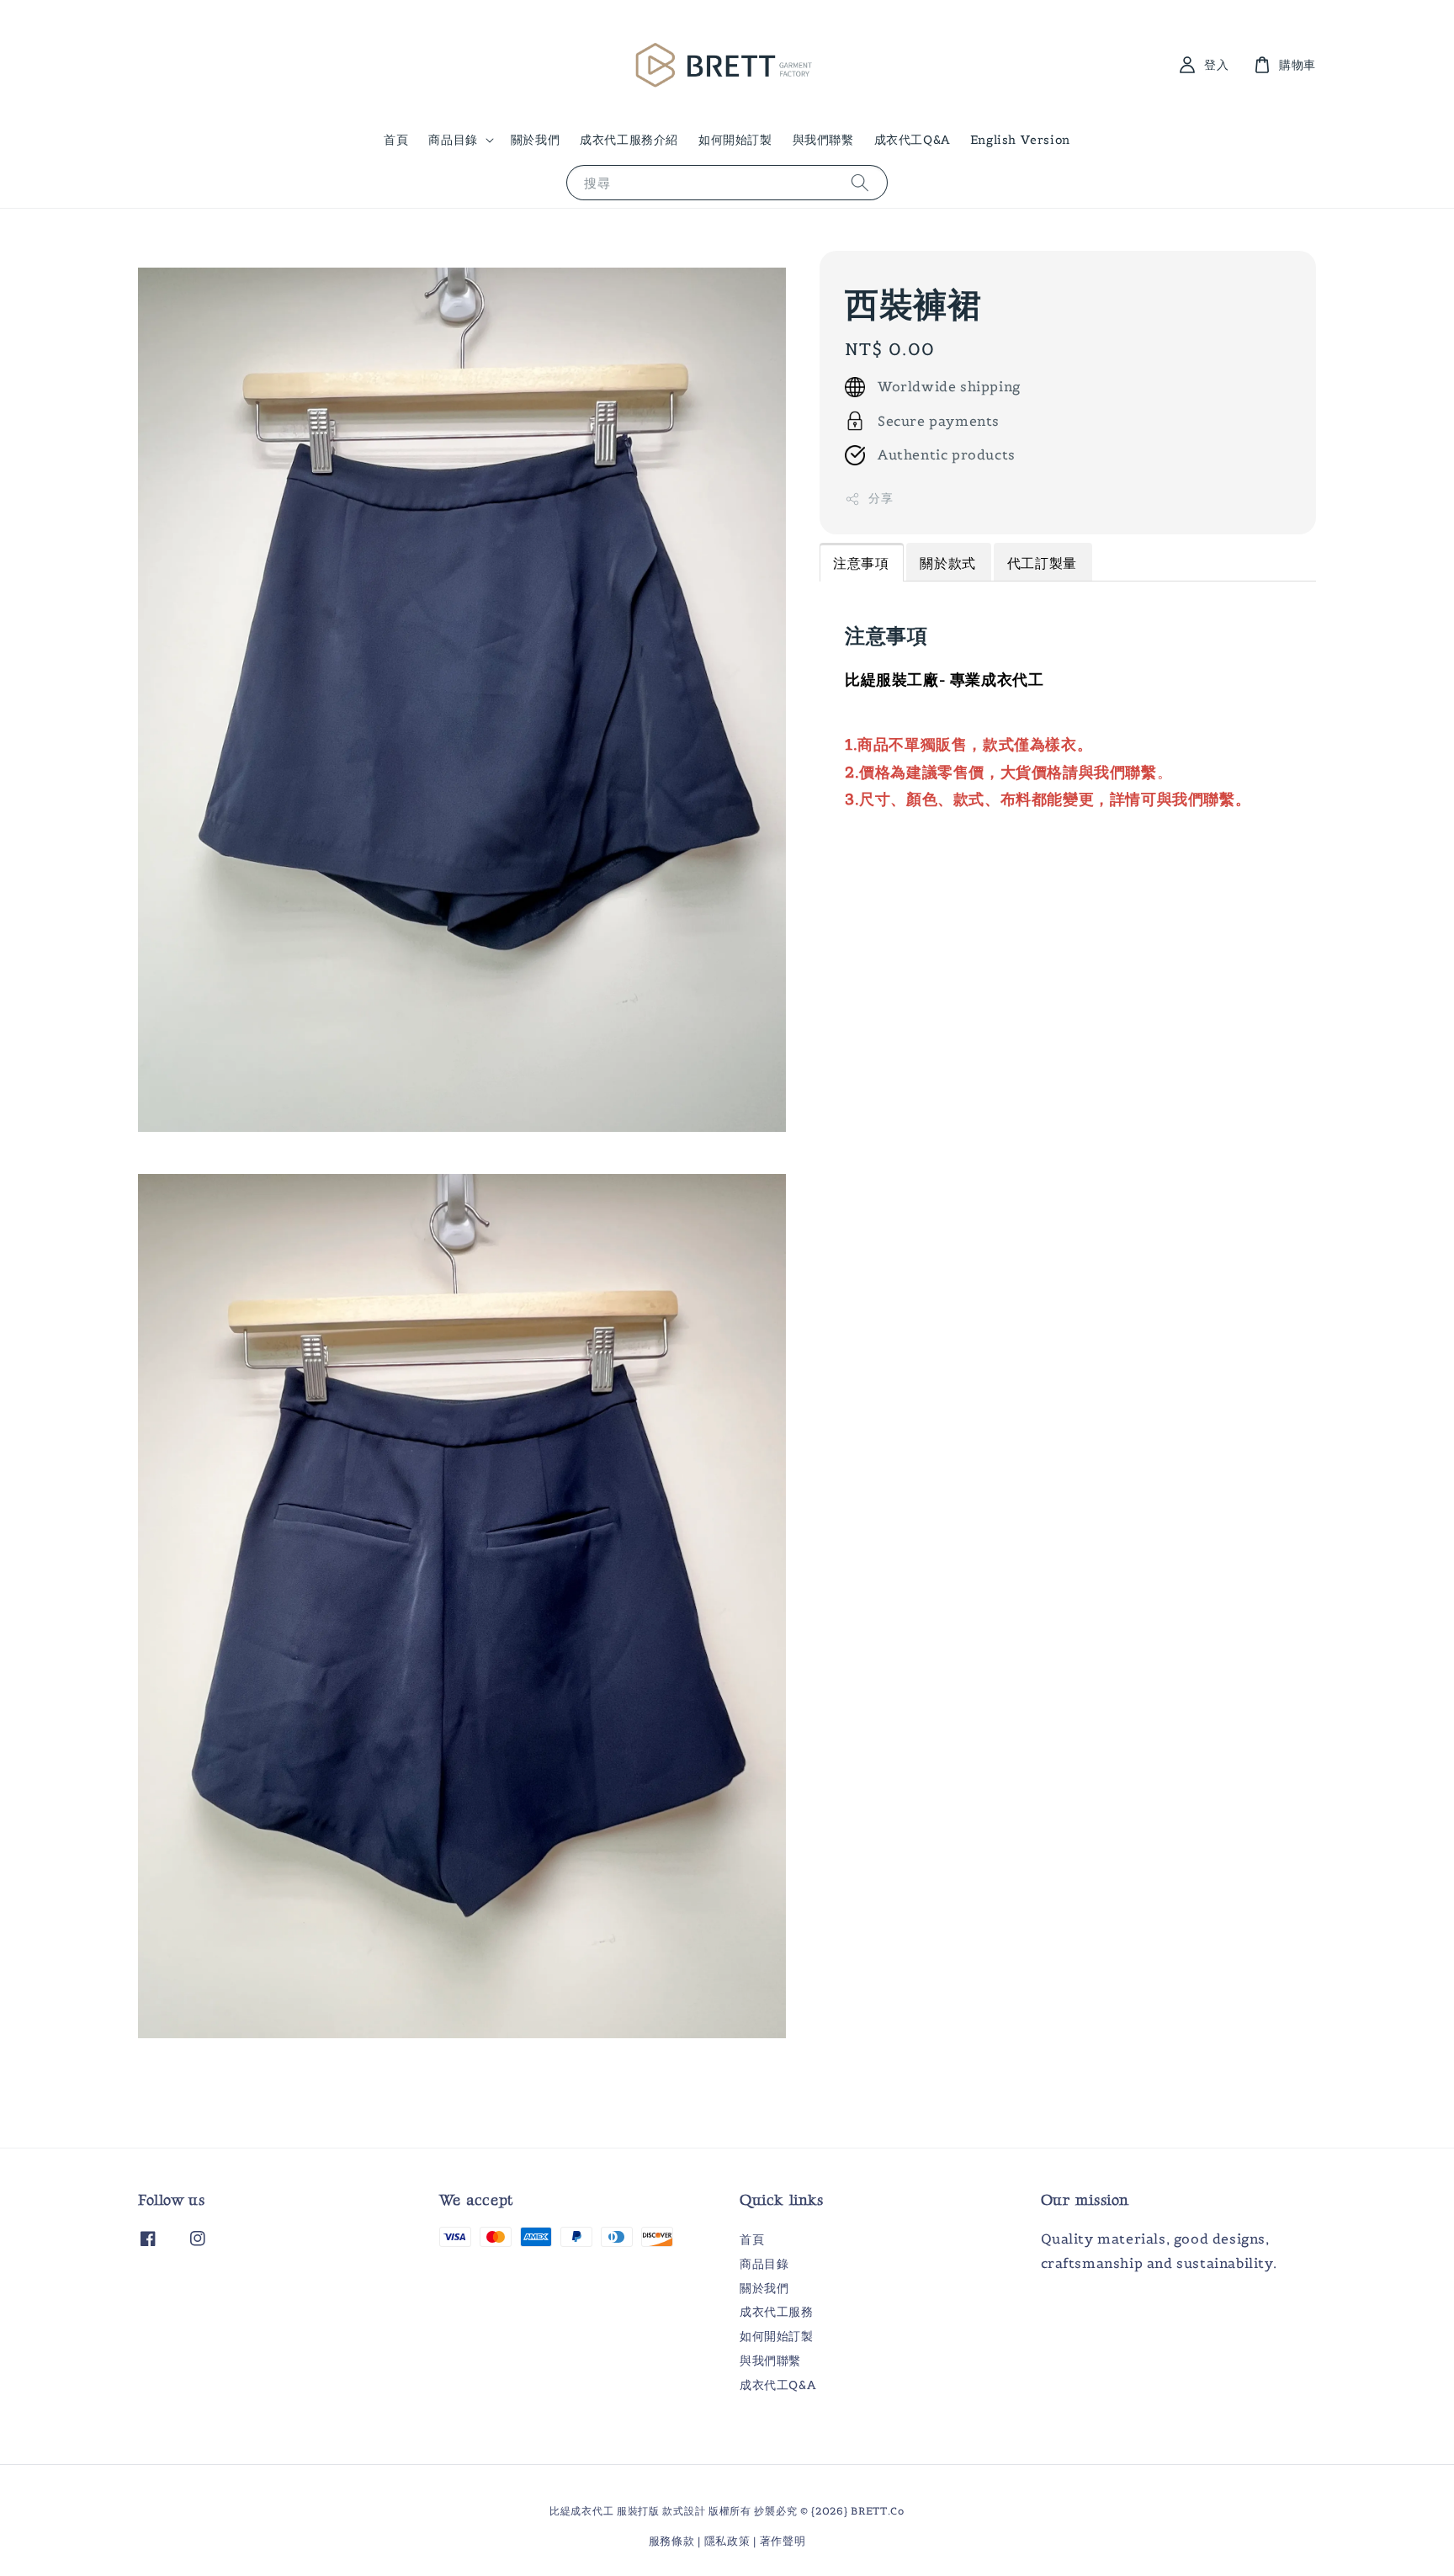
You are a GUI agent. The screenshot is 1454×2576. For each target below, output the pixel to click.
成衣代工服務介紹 (629, 140)
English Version (1020, 140)
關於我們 (535, 140)
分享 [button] (881, 499)
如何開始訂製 (735, 140)
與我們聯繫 (823, 140)
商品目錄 (453, 140)
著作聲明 (783, 2541)
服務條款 (672, 2541)
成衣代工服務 (777, 2312)
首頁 (396, 140)
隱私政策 (727, 2541)
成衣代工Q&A (912, 140)
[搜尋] (860, 182)
